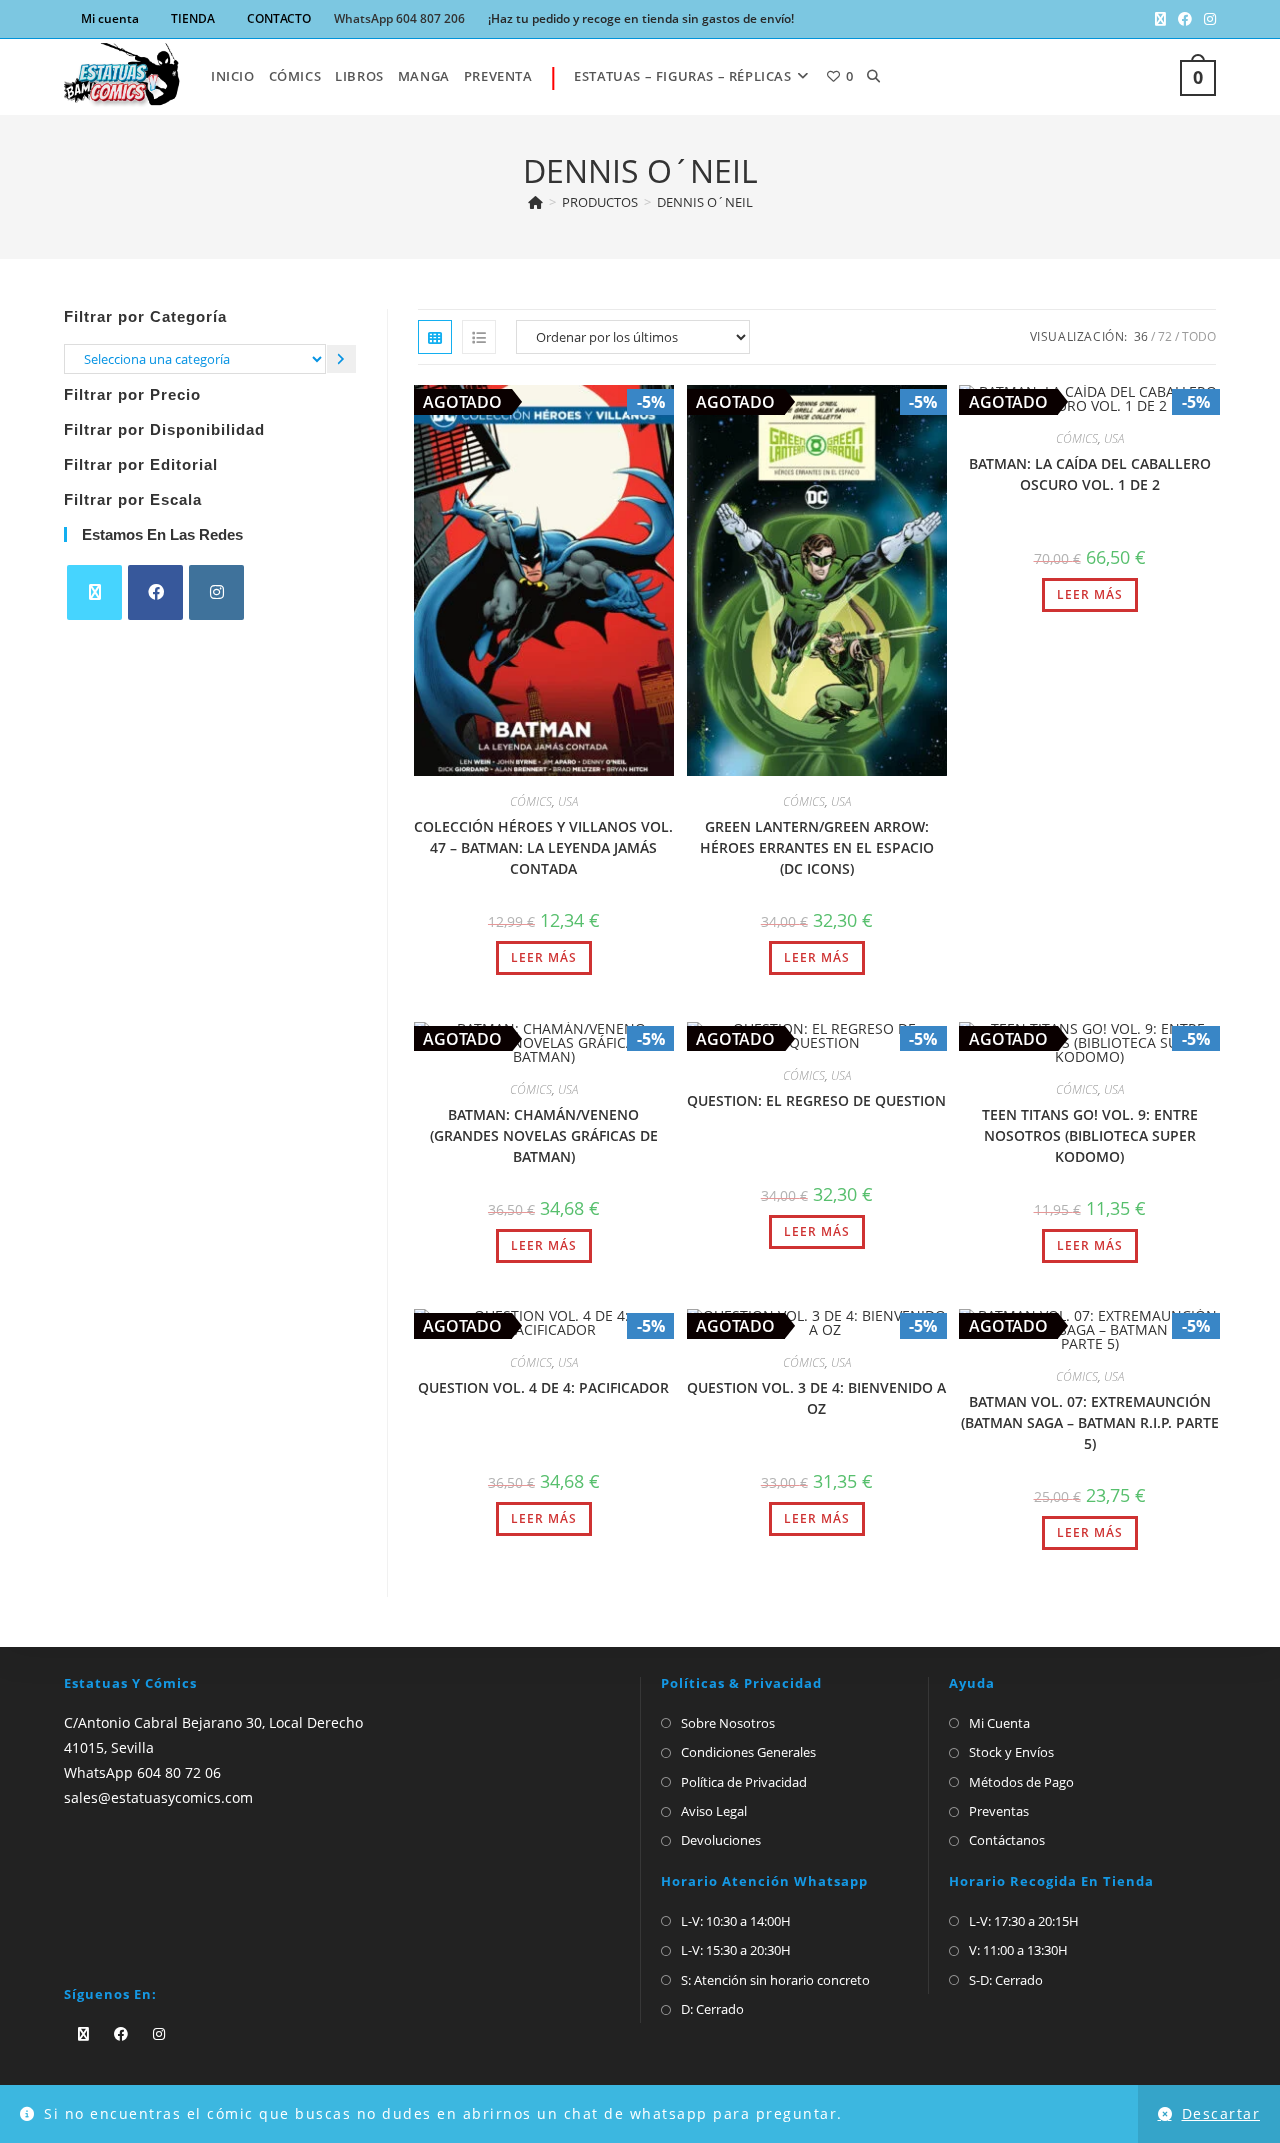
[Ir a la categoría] (341, 358)
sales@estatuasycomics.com (158, 1797)
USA (568, 801)
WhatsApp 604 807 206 (399, 18)
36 (1141, 336)
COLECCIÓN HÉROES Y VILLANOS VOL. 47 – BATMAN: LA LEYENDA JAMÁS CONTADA (543, 847)
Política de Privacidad (744, 1782)
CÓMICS (531, 801)
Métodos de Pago (1021, 1782)
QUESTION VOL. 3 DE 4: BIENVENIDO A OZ (816, 1398)
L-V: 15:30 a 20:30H (736, 1950)
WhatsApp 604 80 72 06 (142, 1772)
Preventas (999, 1811)
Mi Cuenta (999, 1723)
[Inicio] (535, 202)
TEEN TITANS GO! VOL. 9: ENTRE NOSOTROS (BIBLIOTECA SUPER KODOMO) (1090, 1135)
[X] (94, 592)
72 (1165, 336)
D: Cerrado (712, 2009)
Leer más (544, 957)
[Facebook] (155, 592)
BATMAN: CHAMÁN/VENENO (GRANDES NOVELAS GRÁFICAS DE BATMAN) (544, 1135)
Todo (1199, 336)
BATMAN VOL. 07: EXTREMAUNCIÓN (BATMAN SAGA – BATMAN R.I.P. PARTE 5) (1090, 1422)
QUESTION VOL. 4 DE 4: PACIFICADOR (543, 1387)
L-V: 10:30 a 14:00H (736, 1921)
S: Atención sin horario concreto (775, 1980)
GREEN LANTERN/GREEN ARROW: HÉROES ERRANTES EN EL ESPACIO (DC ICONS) (817, 847)
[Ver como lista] (479, 337)
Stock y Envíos (1011, 1752)
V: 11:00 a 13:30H (1018, 1950)
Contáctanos (1007, 1840)
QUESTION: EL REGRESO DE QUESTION (816, 1100)
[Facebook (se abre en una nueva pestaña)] (1185, 19)
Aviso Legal (714, 1811)
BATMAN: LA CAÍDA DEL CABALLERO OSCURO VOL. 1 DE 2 (1090, 474)
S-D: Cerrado (1006, 1980)
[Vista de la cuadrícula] (435, 337)
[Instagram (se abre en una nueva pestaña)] (1207, 19)
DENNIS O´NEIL (705, 202)
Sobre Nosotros (728, 1723)
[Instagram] (216, 592)
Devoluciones (721, 1840)
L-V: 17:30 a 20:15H (1024, 1921)
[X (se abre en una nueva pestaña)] (1160, 19)
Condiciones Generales (748, 1752)
